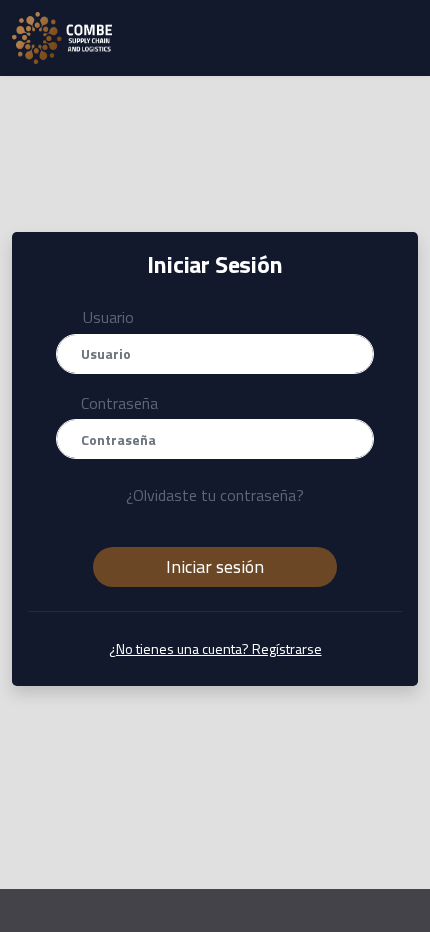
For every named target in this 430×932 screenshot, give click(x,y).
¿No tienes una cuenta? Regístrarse (215, 648)
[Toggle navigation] (403, 38)
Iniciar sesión (215, 566)
